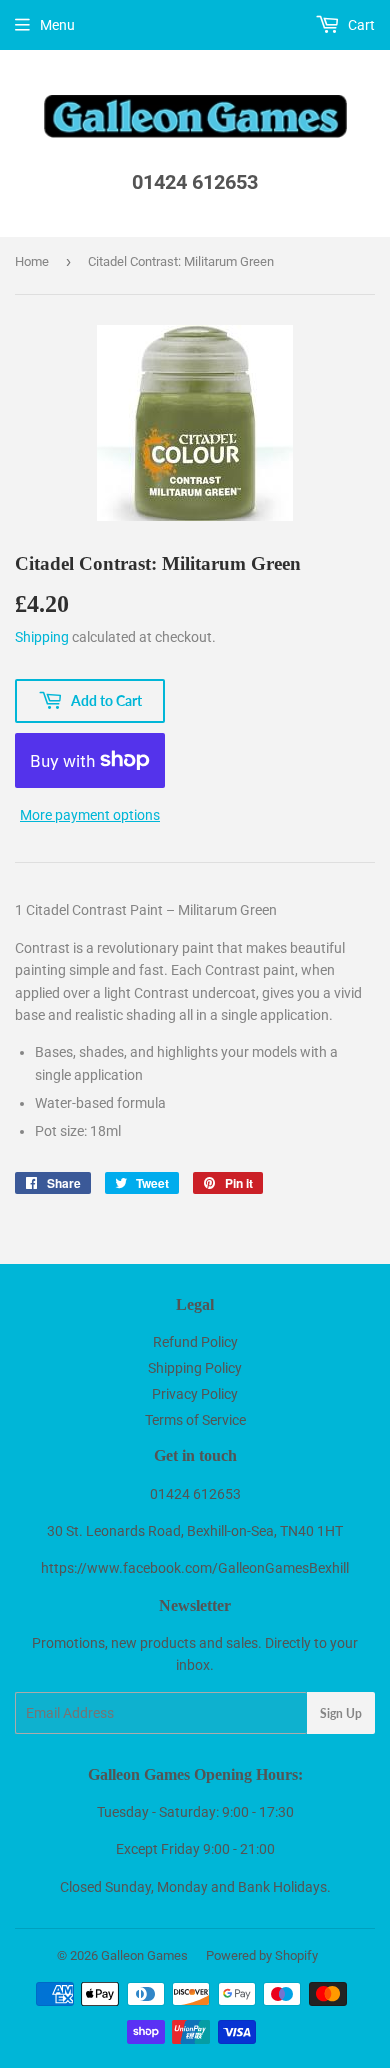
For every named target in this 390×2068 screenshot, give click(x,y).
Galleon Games (144, 1955)
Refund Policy (195, 1342)
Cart (360, 25)
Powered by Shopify (262, 1955)
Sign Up (341, 1713)
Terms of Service (195, 1420)
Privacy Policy (195, 1394)
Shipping (42, 637)
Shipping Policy (195, 1368)
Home (32, 261)
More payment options (90, 815)
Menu (57, 25)
